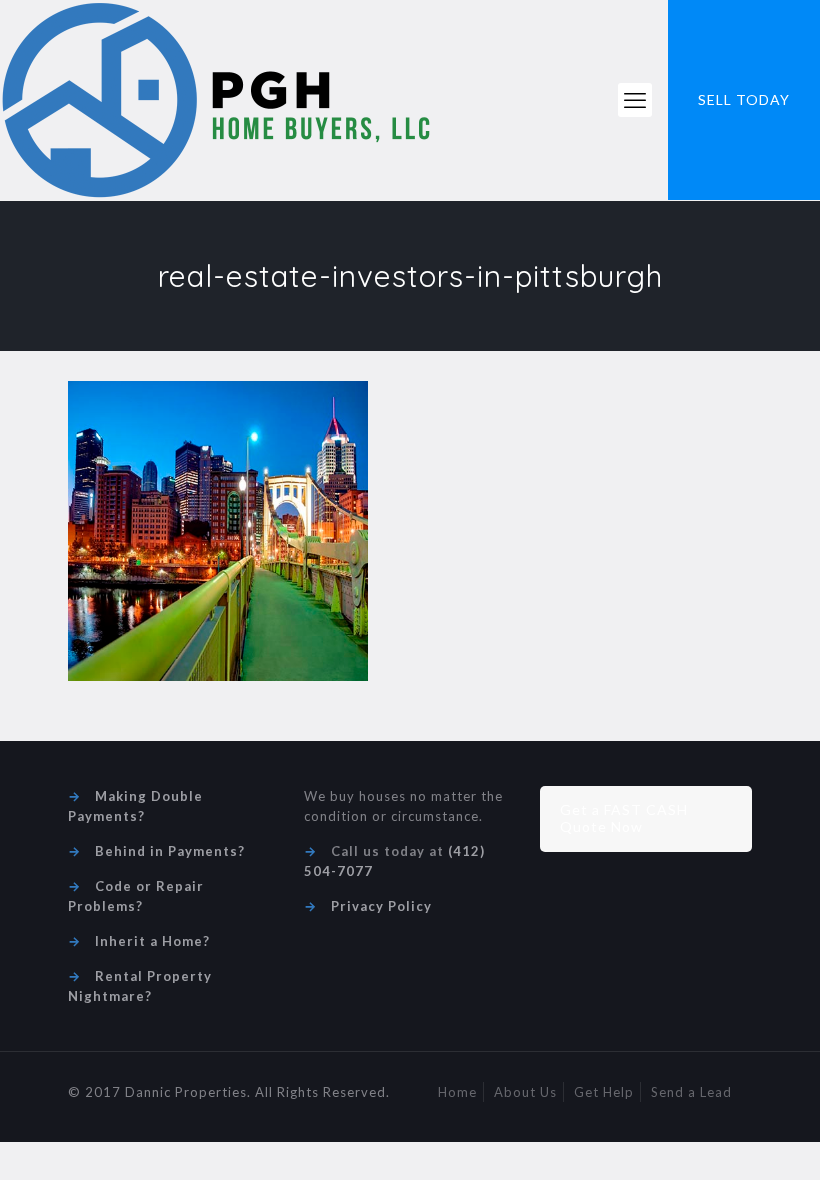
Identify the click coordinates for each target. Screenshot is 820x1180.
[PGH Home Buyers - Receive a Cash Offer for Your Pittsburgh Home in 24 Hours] (218, 100)
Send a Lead (691, 1092)
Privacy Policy (381, 906)
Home (457, 1092)
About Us (525, 1092)
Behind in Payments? (170, 851)
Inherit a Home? (152, 941)
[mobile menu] (635, 100)
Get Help (604, 1092)
